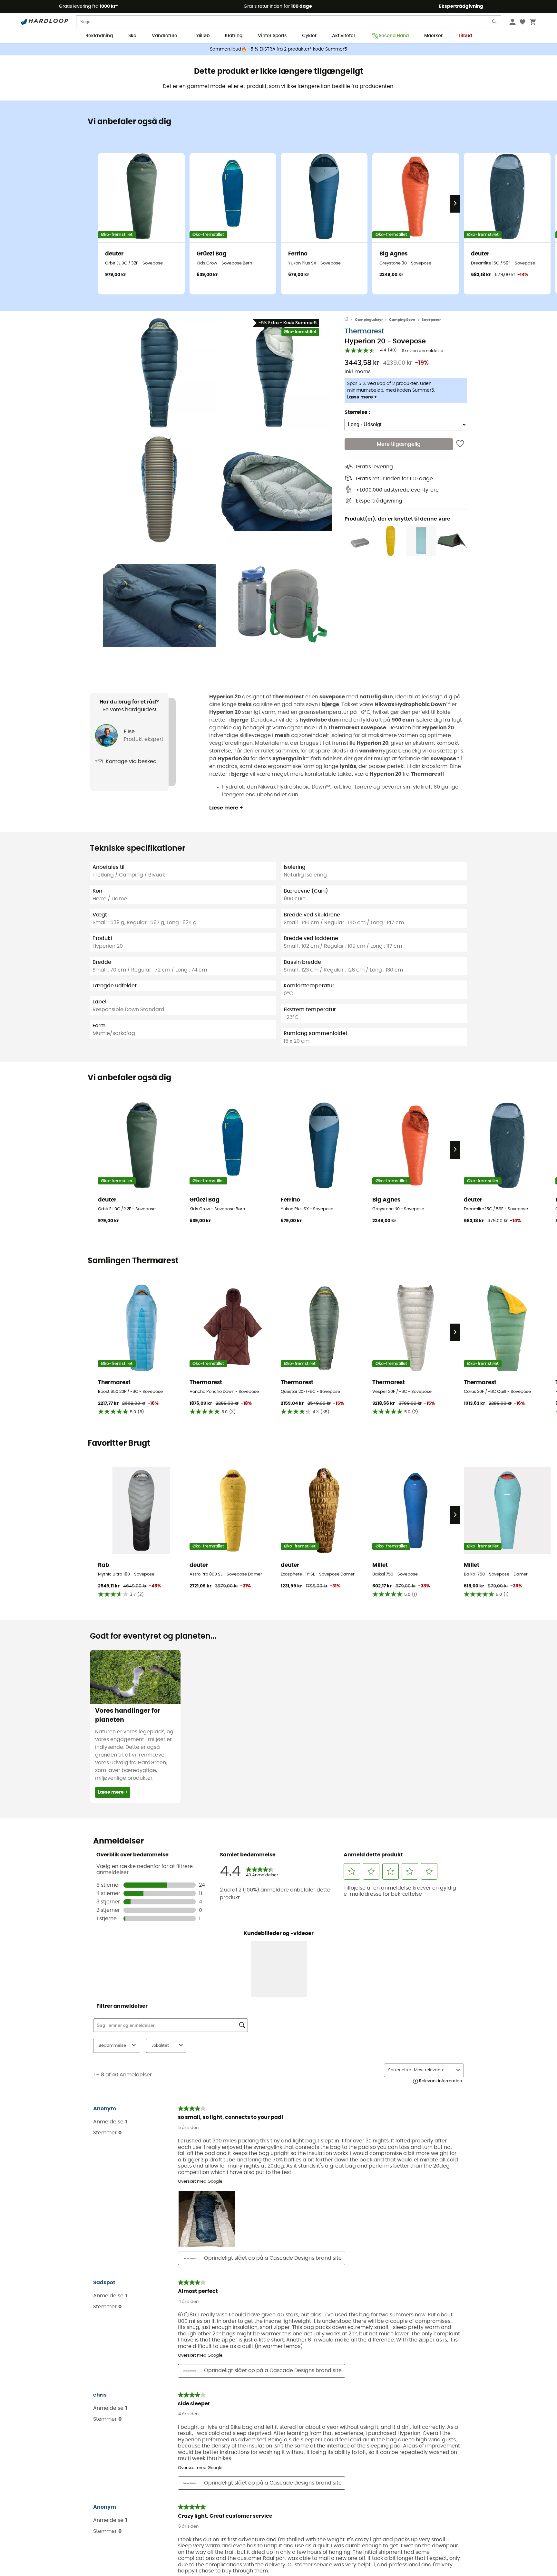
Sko (132, 36)
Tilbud (465, 36)
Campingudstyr (369, 320)
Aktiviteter (344, 36)
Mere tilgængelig (399, 444)
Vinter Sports (272, 36)
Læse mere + (362, 397)
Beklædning (99, 36)
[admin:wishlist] (460, 444)
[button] (159, 374)
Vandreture (165, 36)
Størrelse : (357, 412)
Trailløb (201, 36)
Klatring (234, 36)
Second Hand (394, 36)
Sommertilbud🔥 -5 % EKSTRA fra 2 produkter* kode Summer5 (278, 49)
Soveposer (431, 320)
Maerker (433, 36)
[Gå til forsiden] (350, 320)
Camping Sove (402, 320)
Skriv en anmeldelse (423, 351)
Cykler (309, 36)
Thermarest (364, 331)
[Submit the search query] (494, 23)
